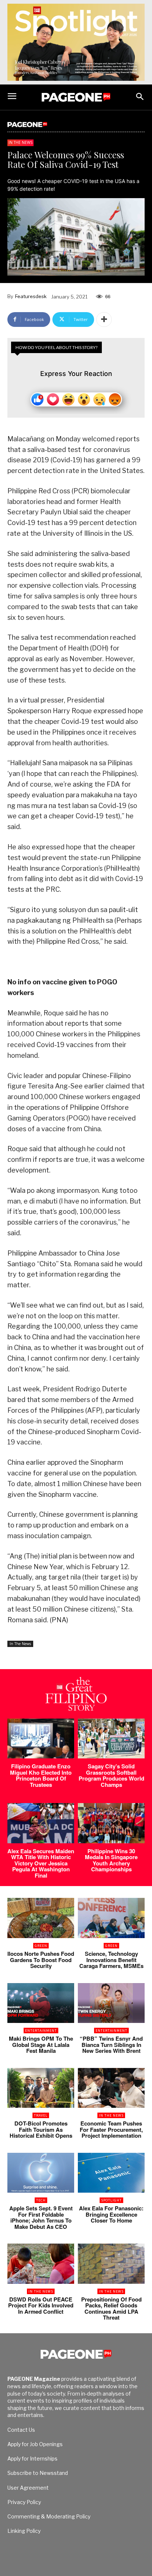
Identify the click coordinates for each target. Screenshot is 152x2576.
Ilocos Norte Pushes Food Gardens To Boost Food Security (41, 1960)
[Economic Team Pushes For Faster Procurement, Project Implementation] (111, 2088)
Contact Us (21, 2430)
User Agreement (28, 2488)
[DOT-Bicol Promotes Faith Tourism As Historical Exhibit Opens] (41, 2088)
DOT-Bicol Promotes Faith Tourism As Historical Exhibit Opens (41, 2129)
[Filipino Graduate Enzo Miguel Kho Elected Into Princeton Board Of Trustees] (41, 1739)
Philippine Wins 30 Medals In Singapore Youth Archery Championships (111, 1860)
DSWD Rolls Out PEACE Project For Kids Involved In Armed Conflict (41, 2305)
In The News (20, 142)
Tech (41, 2200)
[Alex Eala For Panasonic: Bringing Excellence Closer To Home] (111, 2173)
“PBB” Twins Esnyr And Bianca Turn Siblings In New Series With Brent (111, 2045)
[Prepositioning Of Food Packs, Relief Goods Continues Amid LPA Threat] (111, 2264)
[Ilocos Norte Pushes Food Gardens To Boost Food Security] (41, 1918)
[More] (104, 320)
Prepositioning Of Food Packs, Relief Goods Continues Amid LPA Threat (111, 2309)
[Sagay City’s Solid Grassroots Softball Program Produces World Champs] (111, 1739)
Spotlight (111, 2200)
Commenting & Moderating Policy (49, 2516)
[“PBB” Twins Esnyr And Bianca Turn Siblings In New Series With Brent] (111, 2003)
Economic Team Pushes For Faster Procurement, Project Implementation (111, 2129)
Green (41, 1946)
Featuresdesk (31, 296)
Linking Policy (24, 2531)
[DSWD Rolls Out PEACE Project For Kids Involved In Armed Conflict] (41, 2264)
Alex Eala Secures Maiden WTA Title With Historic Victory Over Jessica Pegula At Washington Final (41, 1863)
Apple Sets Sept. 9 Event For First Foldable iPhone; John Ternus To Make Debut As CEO (41, 2217)
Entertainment (41, 2031)
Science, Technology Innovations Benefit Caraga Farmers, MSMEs (111, 1960)
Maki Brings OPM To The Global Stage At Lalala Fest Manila (41, 2045)
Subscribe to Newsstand (38, 2473)
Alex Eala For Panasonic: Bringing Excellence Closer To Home (111, 2214)
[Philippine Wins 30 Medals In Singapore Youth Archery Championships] (111, 1823)
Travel (41, 2115)
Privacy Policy (24, 2502)
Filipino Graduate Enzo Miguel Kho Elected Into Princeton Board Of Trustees (41, 1775)
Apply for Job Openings (35, 2444)
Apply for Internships (32, 2458)
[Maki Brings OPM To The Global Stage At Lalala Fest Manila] (41, 2003)
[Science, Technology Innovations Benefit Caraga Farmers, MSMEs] (111, 1918)
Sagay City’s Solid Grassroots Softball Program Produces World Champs (111, 1775)
